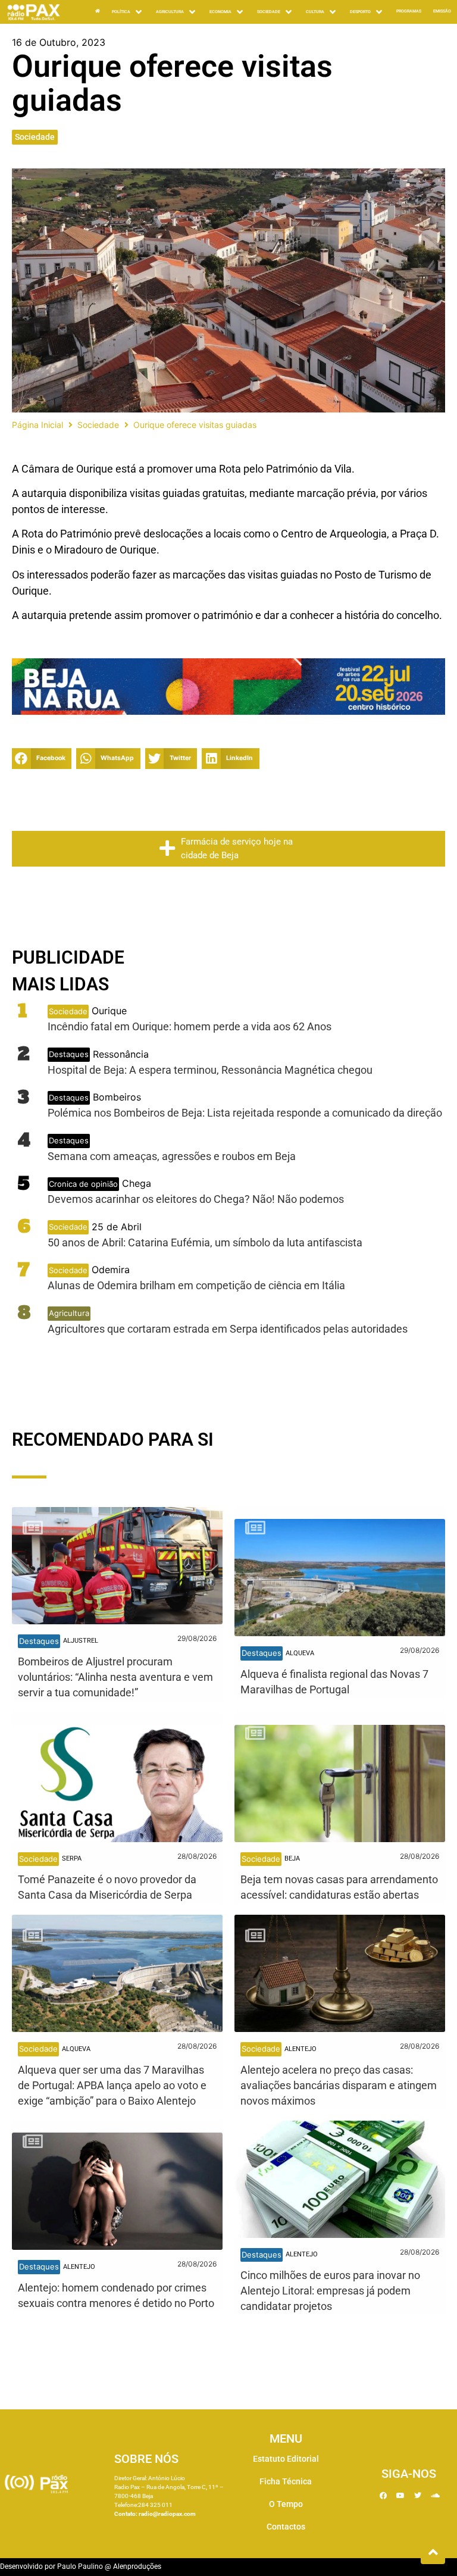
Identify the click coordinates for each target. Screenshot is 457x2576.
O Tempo (286, 2504)
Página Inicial (37, 425)
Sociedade (35, 137)
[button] (42, 759)
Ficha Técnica (286, 2481)
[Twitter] (418, 2496)
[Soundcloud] (435, 2496)
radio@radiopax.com (167, 2514)
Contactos (286, 2527)
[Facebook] (383, 2496)
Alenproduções (137, 2566)
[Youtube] (400, 2496)
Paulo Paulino (80, 2566)
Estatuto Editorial (286, 2459)
